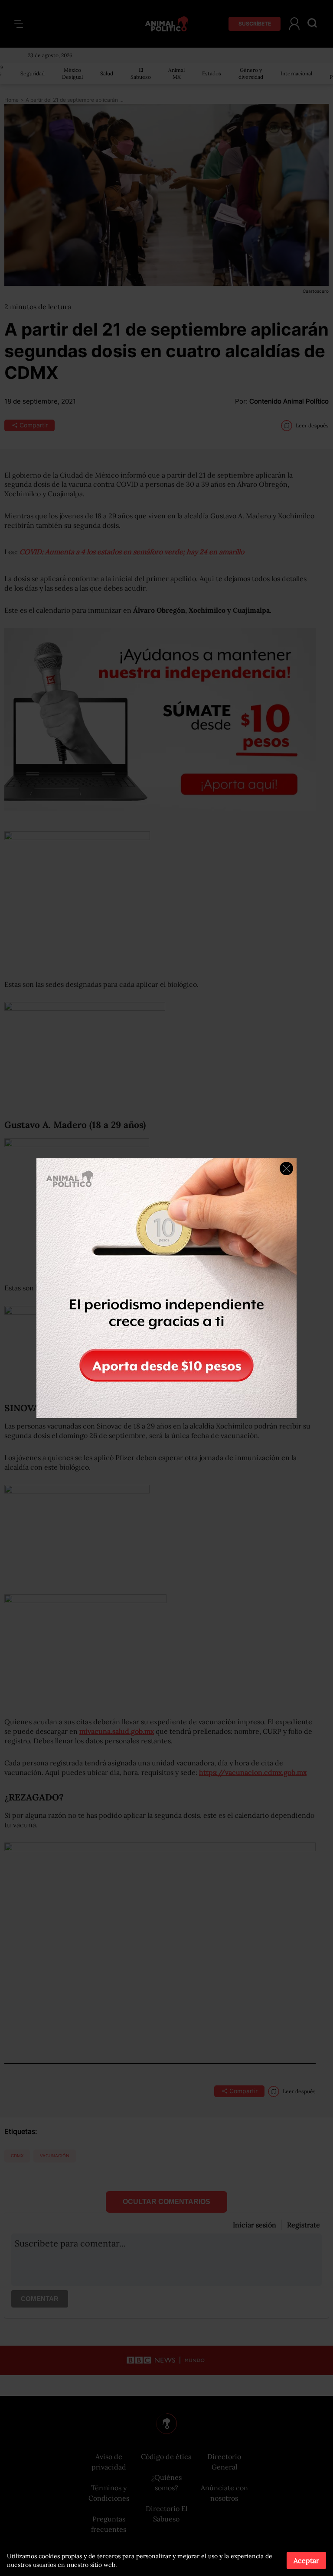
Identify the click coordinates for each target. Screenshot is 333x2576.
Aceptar (306, 2560)
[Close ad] (286, 1168)
